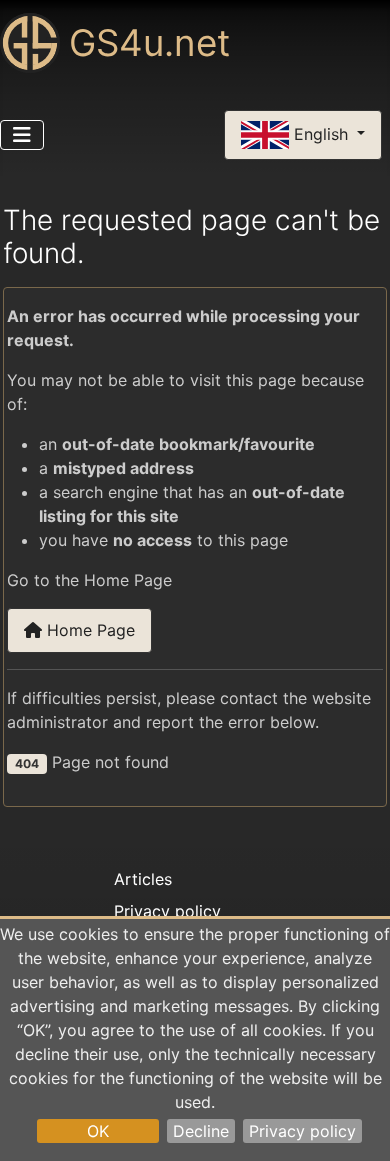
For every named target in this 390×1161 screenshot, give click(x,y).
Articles (143, 879)
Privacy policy (302, 1131)
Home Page (88, 630)
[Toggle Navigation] (22, 135)
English (321, 133)
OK (98, 1131)
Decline (201, 1131)
